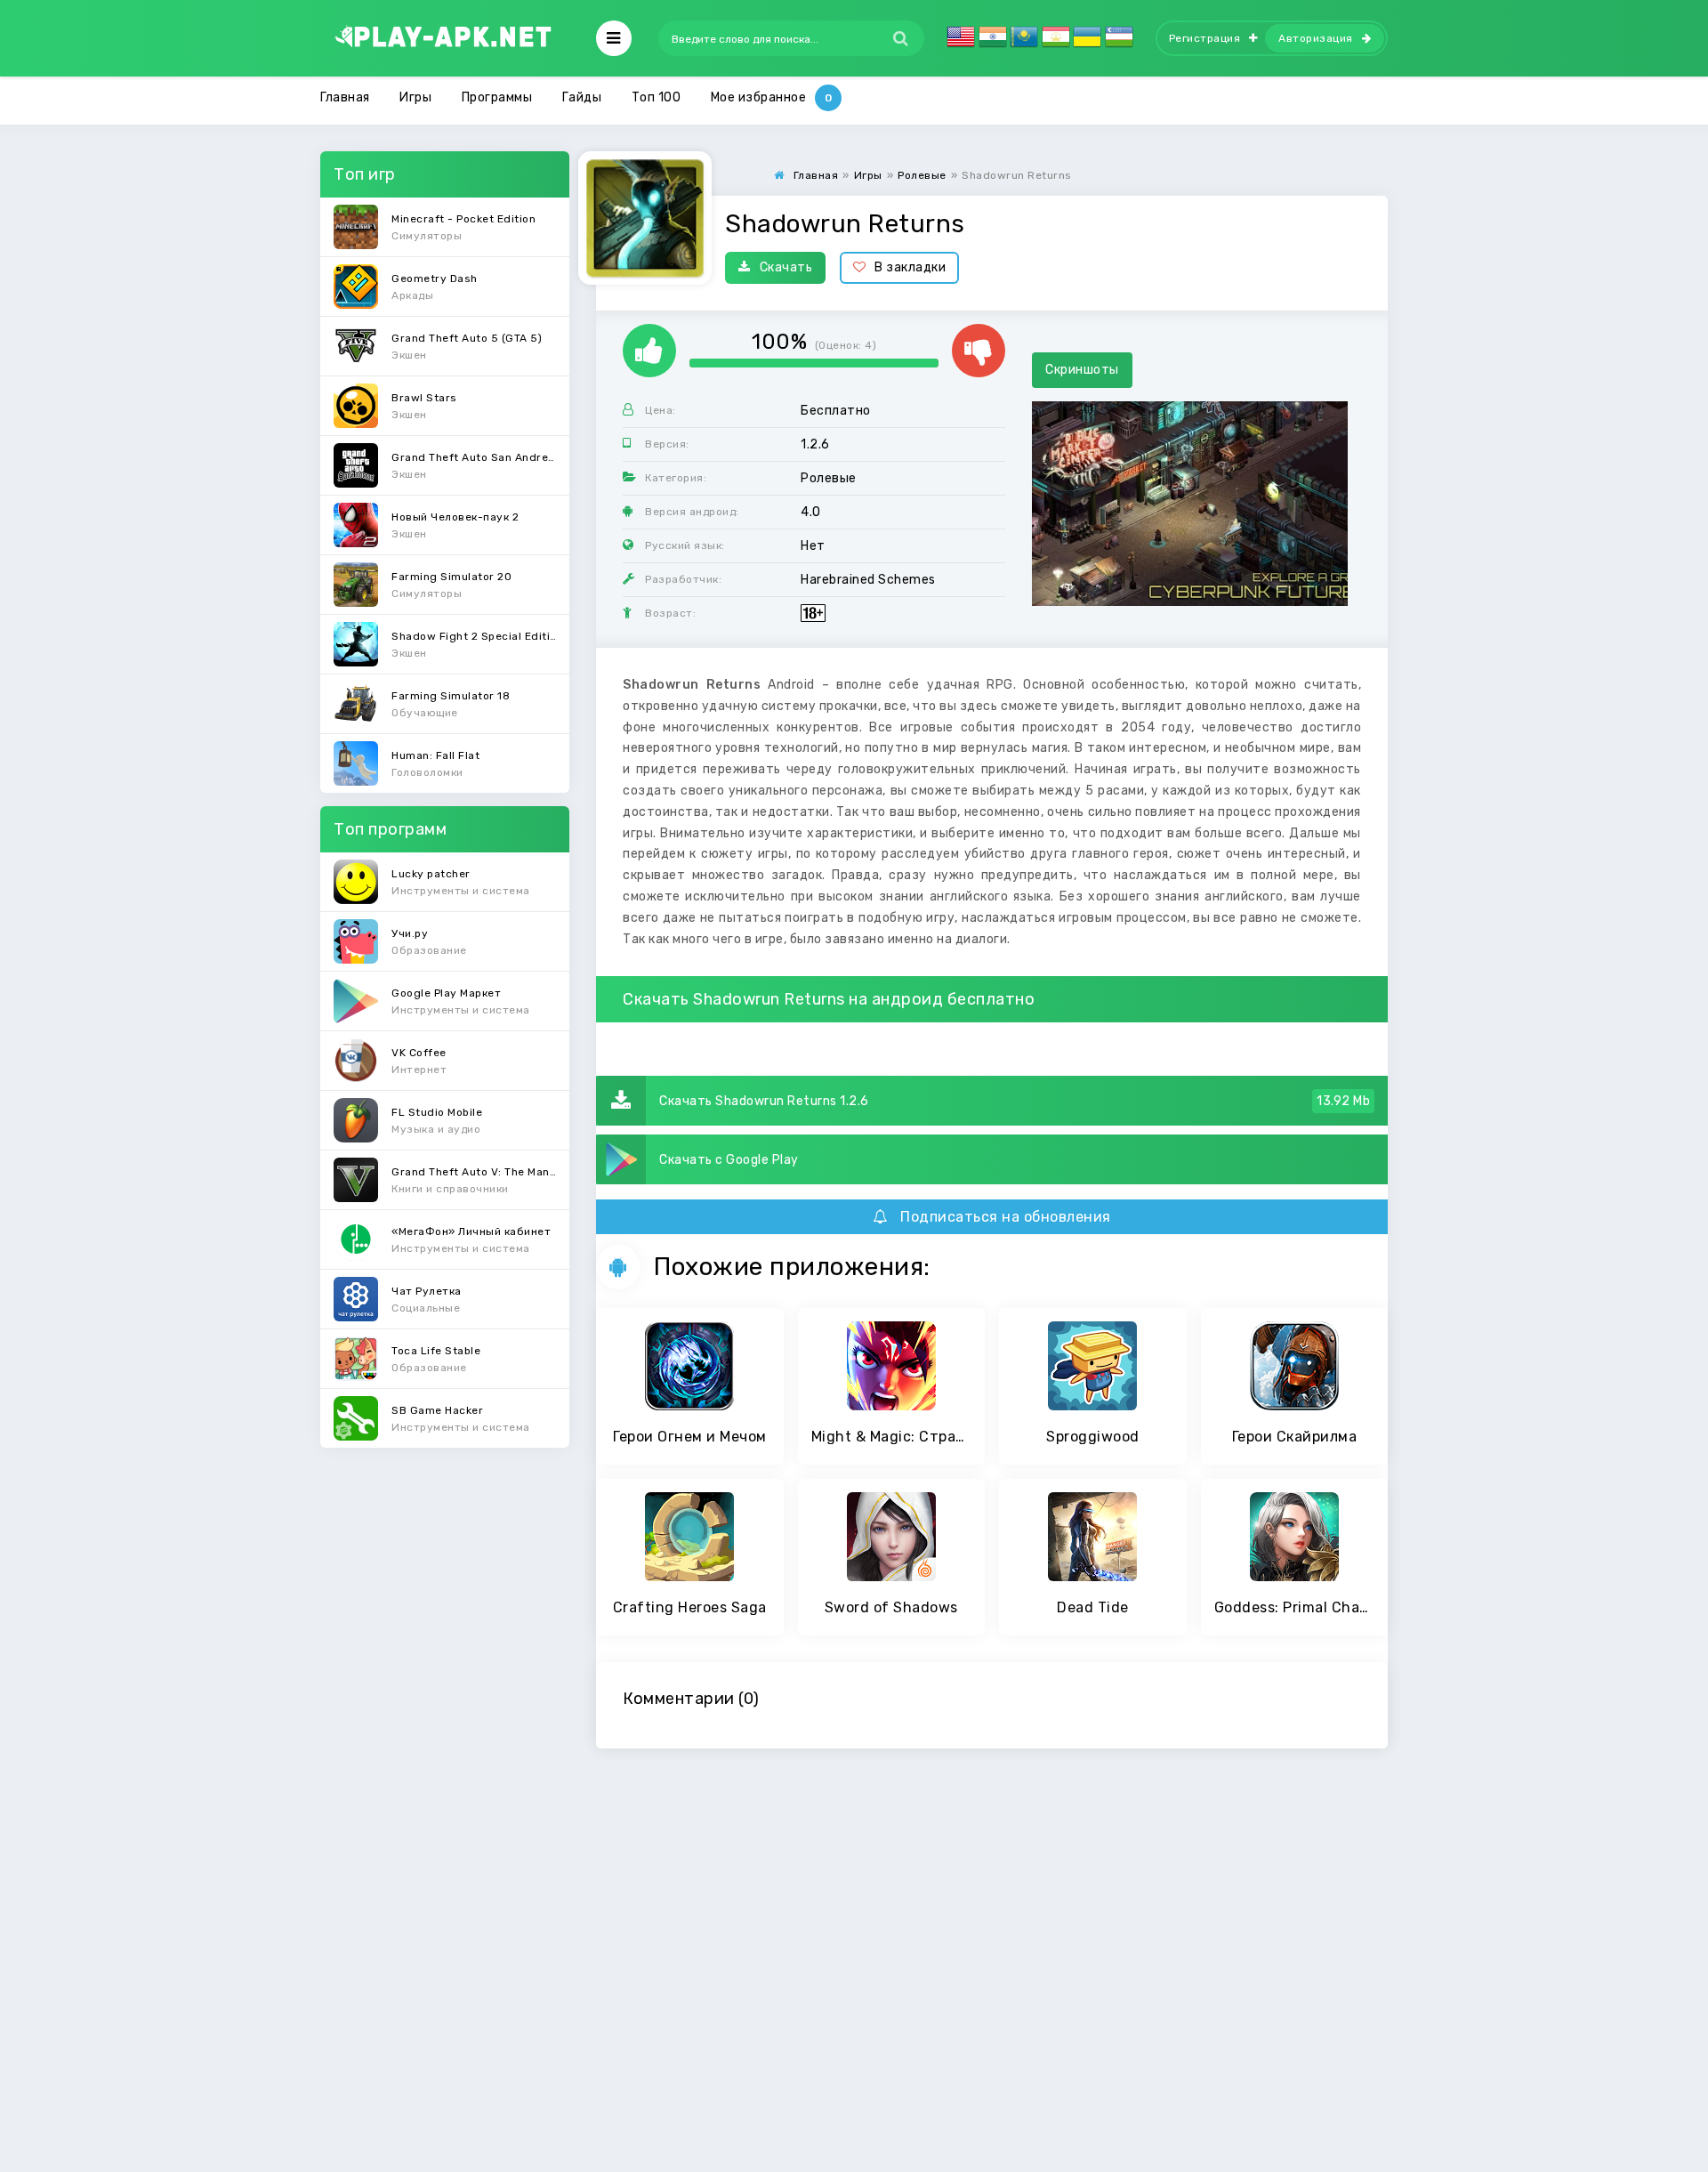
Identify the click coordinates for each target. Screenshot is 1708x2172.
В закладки (910, 267)
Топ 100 (657, 97)
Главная (345, 97)
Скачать (786, 267)
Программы (497, 97)
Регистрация (1205, 38)
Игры (415, 97)
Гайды (582, 97)
